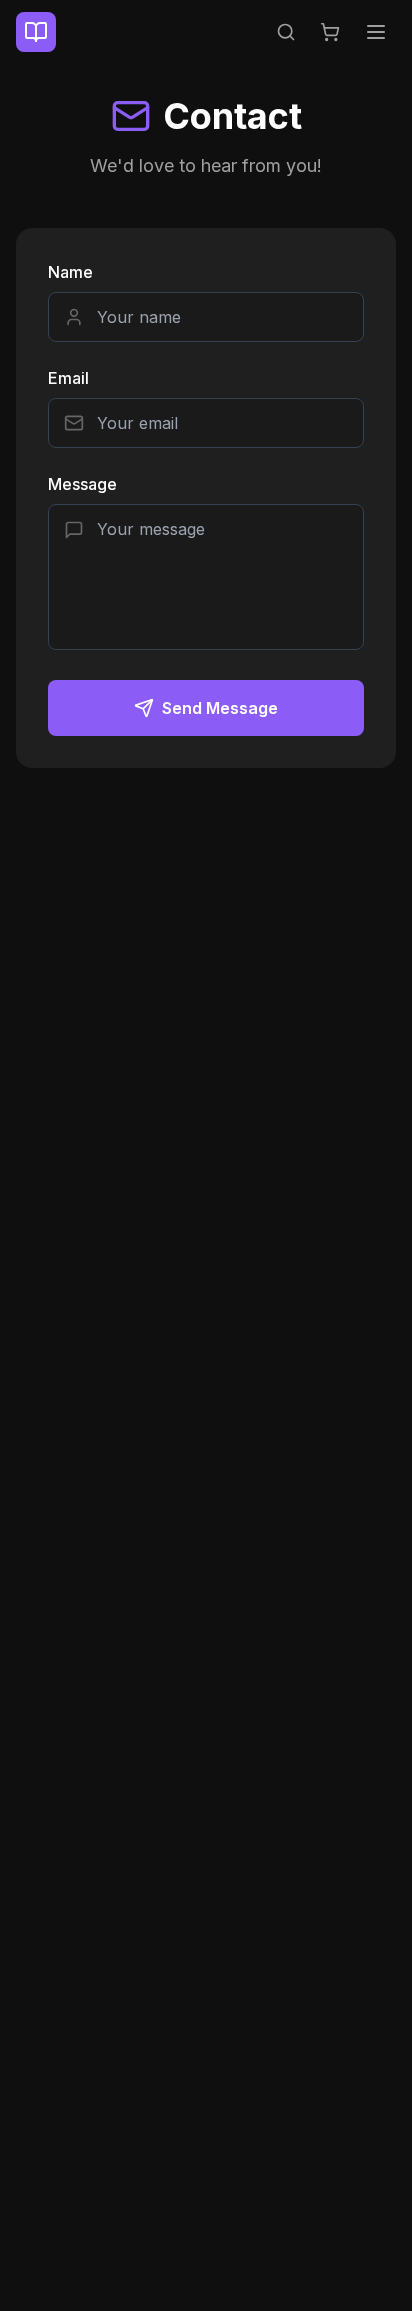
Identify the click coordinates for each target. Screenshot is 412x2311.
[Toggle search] (286, 32)
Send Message (220, 708)
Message (82, 484)
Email (68, 378)
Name (70, 272)
